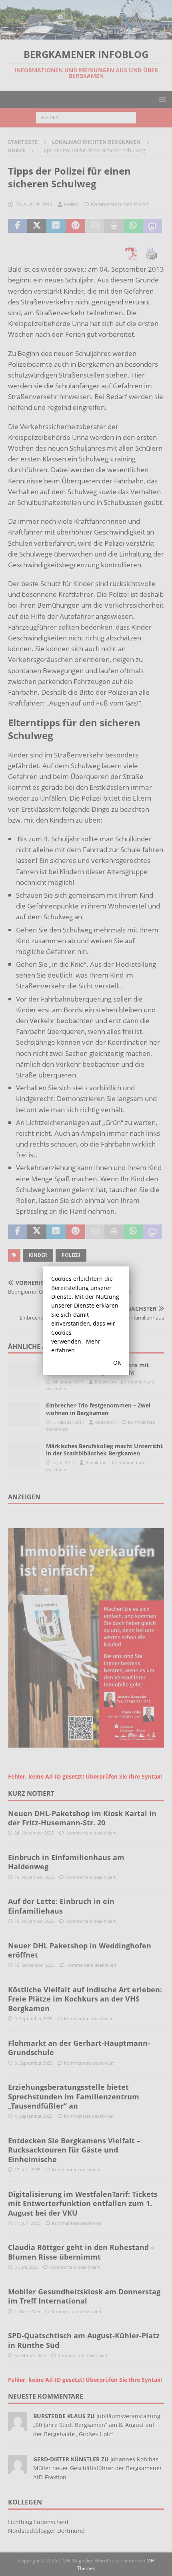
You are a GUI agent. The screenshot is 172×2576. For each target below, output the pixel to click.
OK (117, 1363)
